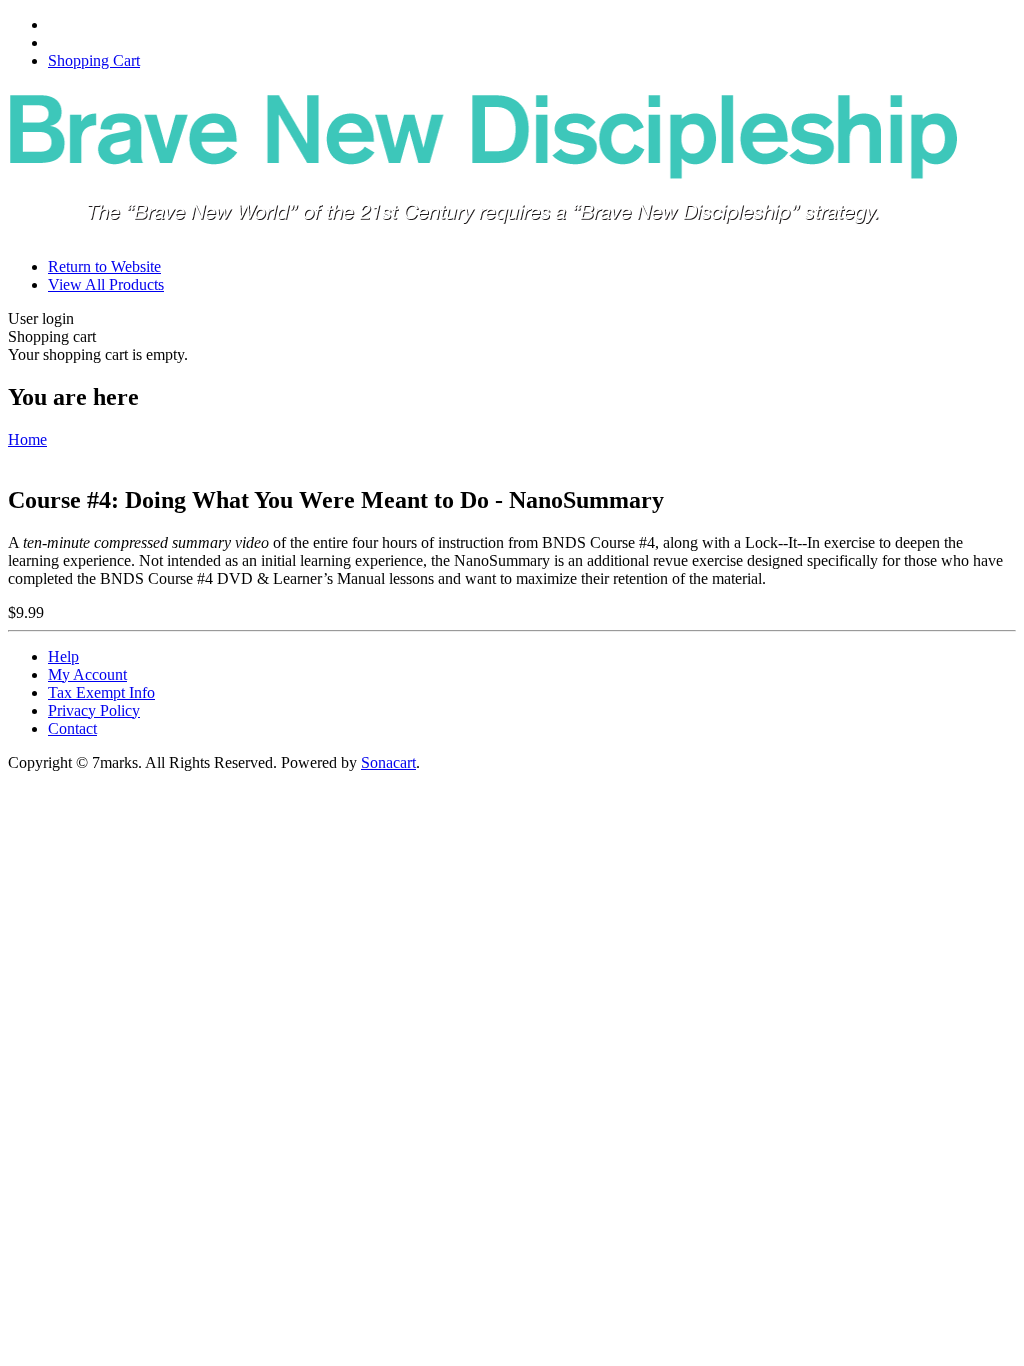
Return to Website (104, 266)
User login (41, 318)
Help (63, 656)
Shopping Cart (94, 60)
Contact (72, 728)
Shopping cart (52, 336)
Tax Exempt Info (101, 692)
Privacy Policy (94, 710)
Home (27, 439)
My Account (87, 674)
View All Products (106, 284)
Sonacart (388, 762)
